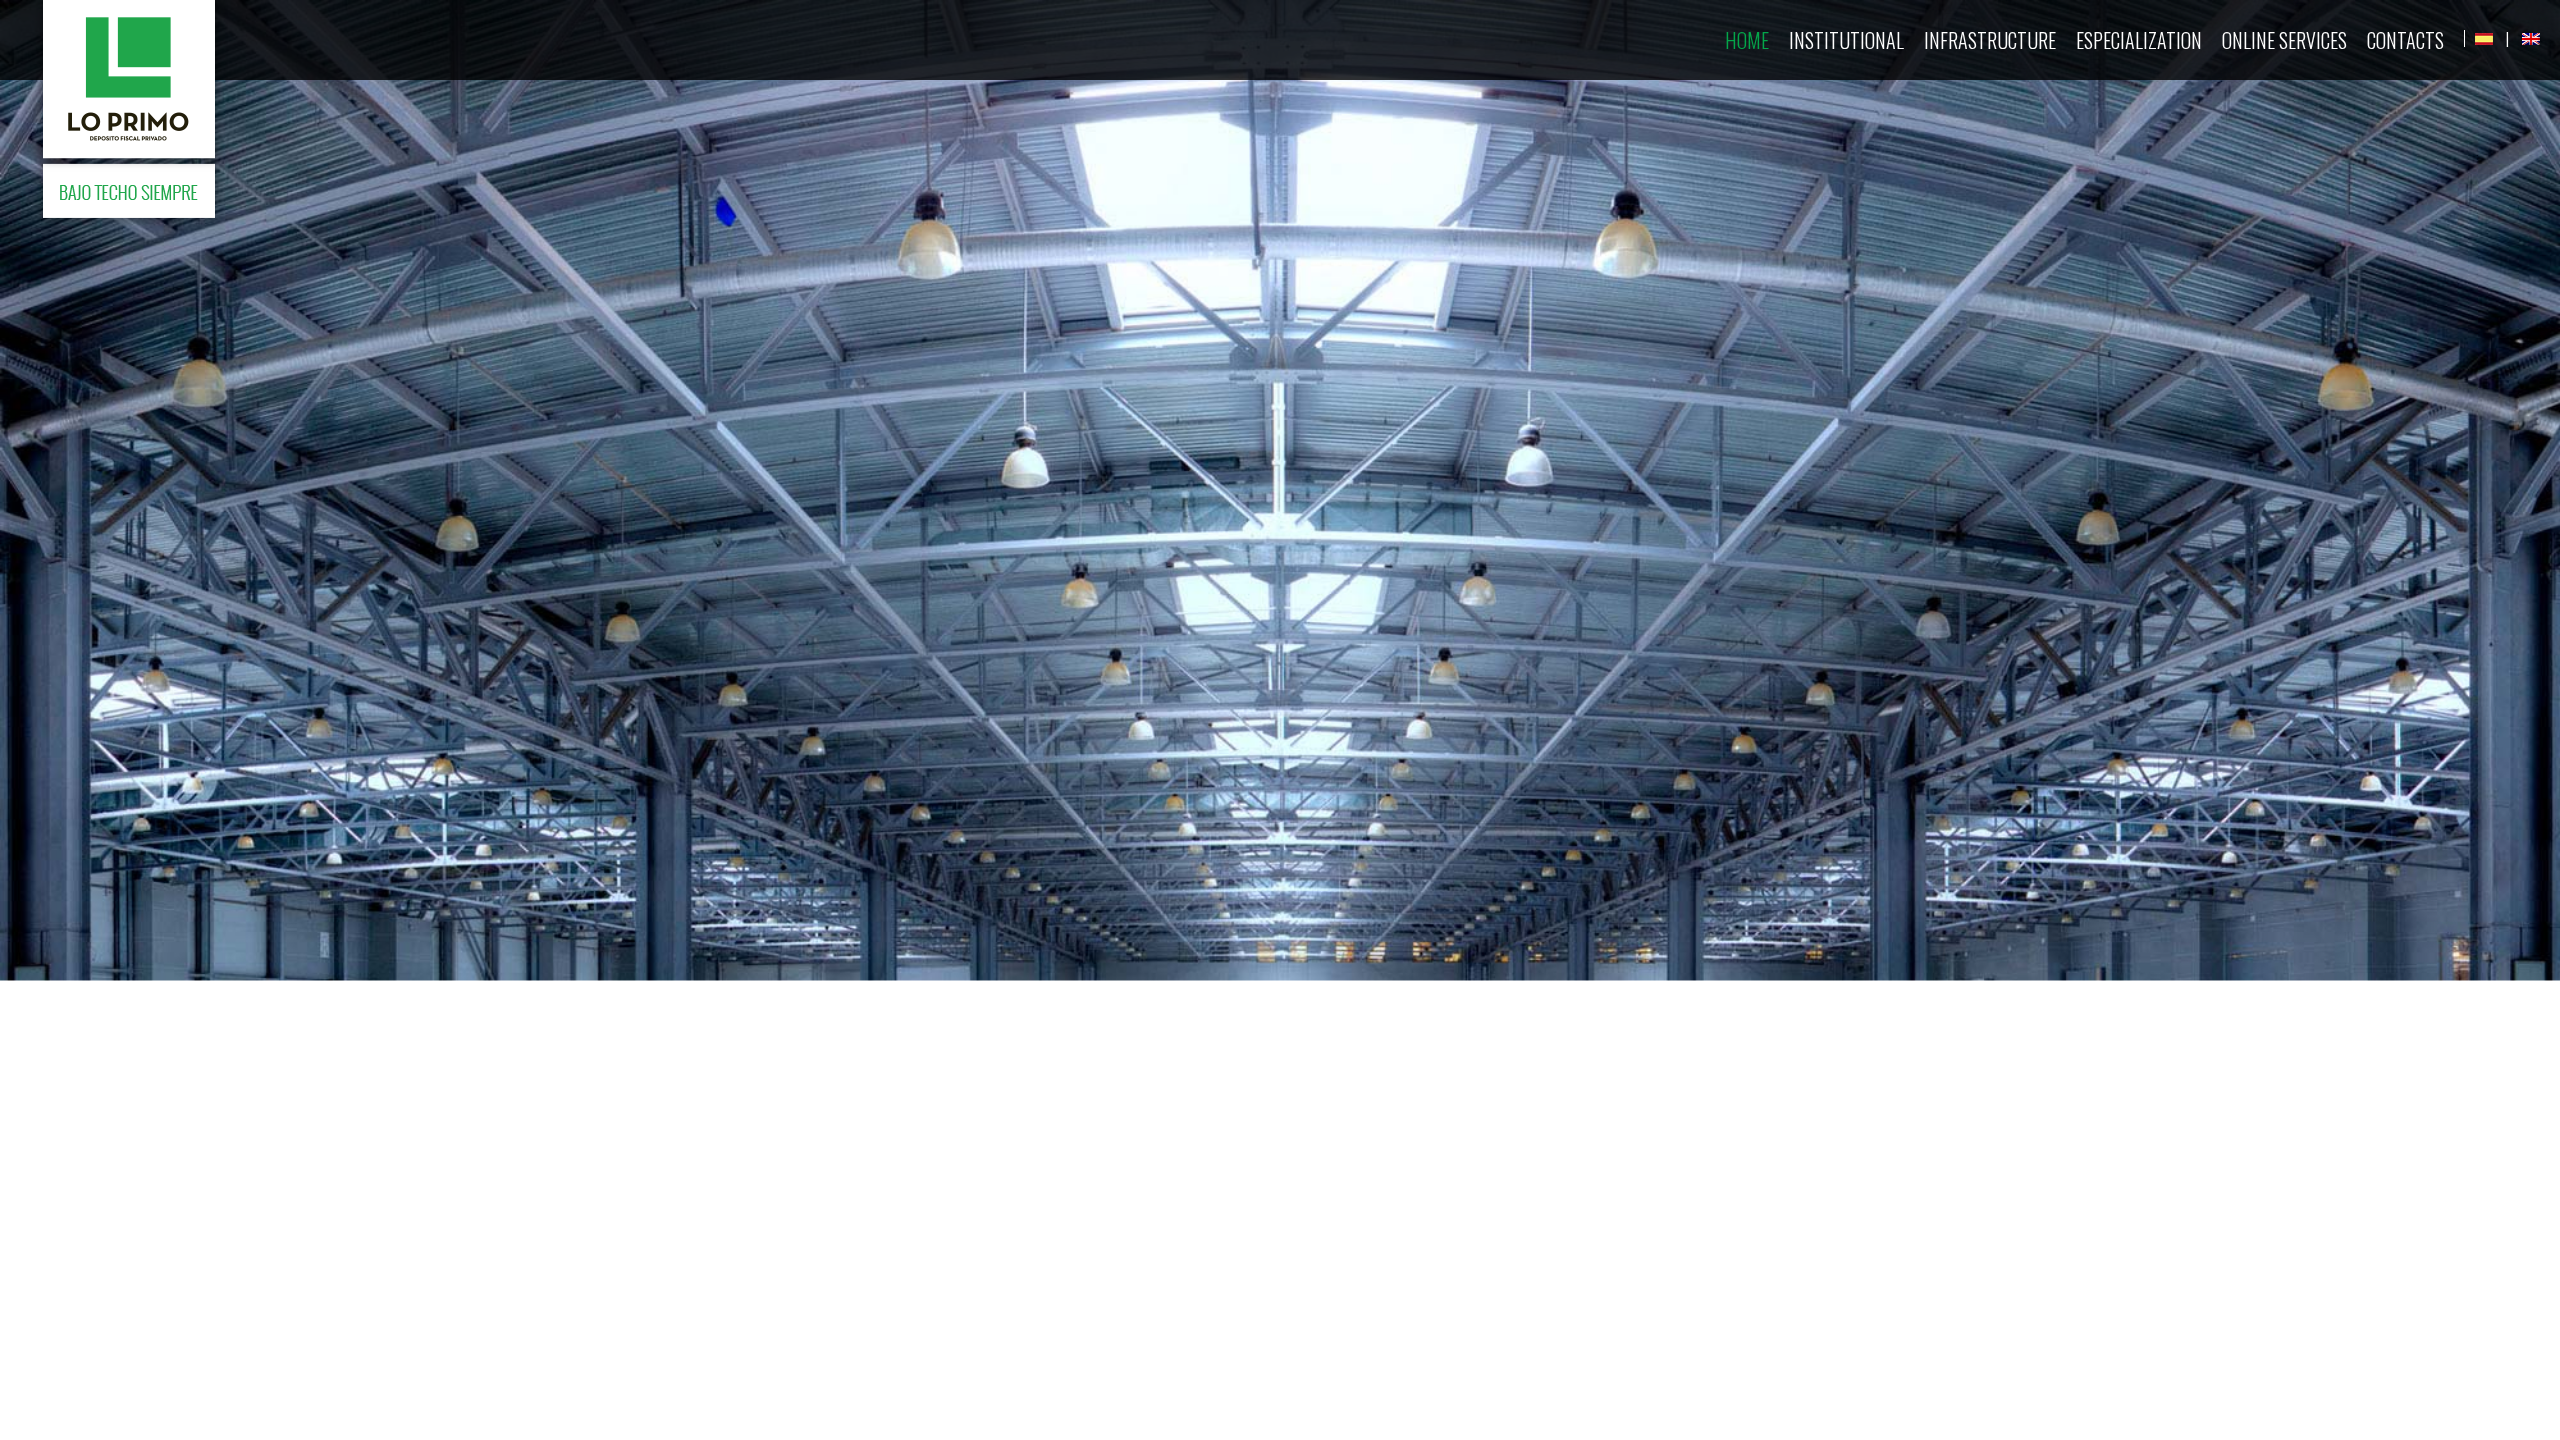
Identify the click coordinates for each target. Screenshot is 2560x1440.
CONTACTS (2405, 40)
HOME (1747, 40)
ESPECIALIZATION (2139, 40)
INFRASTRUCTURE (1990, 40)
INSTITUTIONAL (1846, 40)
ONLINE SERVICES (2284, 40)
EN (2531, 39)
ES (2484, 39)
